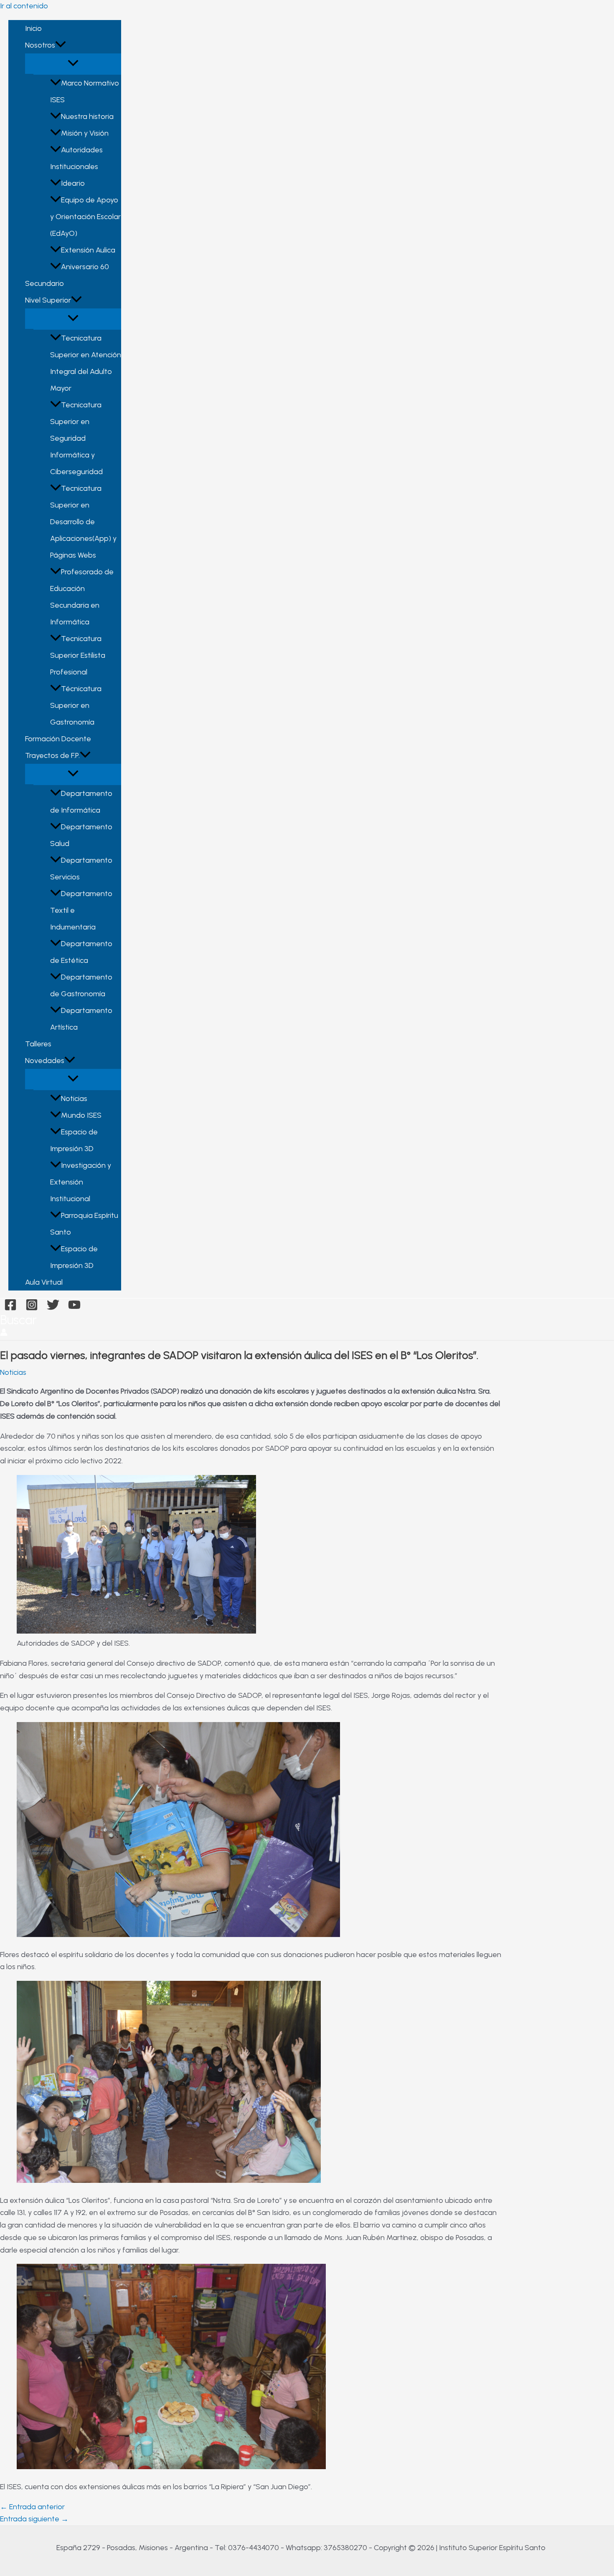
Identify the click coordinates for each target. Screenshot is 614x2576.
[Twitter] (53, 1308)
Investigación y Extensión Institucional (81, 1182)
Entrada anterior (32, 2507)
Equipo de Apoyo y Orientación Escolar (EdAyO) (85, 217)
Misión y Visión (85, 133)
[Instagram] (32, 1308)
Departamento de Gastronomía (81, 985)
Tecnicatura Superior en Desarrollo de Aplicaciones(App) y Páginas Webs (83, 522)
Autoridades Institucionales (76, 158)
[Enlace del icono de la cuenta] (4, 1334)
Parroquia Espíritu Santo (84, 1224)
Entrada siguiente (34, 2519)
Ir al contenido (24, 6)
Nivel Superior (48, 300)
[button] (61, 45)
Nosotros (40, 45)
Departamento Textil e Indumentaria (81, 910)
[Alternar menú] (73, 64)
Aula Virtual (44, 1282)
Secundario (44, 283)
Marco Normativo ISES (85, 91)
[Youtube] (74, 1308)
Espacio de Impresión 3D (74, 1140)
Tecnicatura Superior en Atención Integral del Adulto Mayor (86, 363)
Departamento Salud (81, 835)
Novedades (45, 1061)
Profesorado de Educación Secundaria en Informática (82, 597)
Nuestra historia (87, 116)
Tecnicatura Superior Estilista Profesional (78, 655)
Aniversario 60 (85, 267)
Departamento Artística (81, 1019)
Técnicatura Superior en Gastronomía (76, 705)
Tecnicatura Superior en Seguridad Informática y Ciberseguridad (76, 438)
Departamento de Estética (81, 952)
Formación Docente (58, 739)
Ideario (73, 183)
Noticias (74, 1099)
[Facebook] (10, 1308)
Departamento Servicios (81, 869)
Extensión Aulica (88, 250)
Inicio (33, 28)
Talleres (38, 1044)
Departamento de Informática (81, 802)
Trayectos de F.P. (52, 755)
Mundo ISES (81, 1115)
